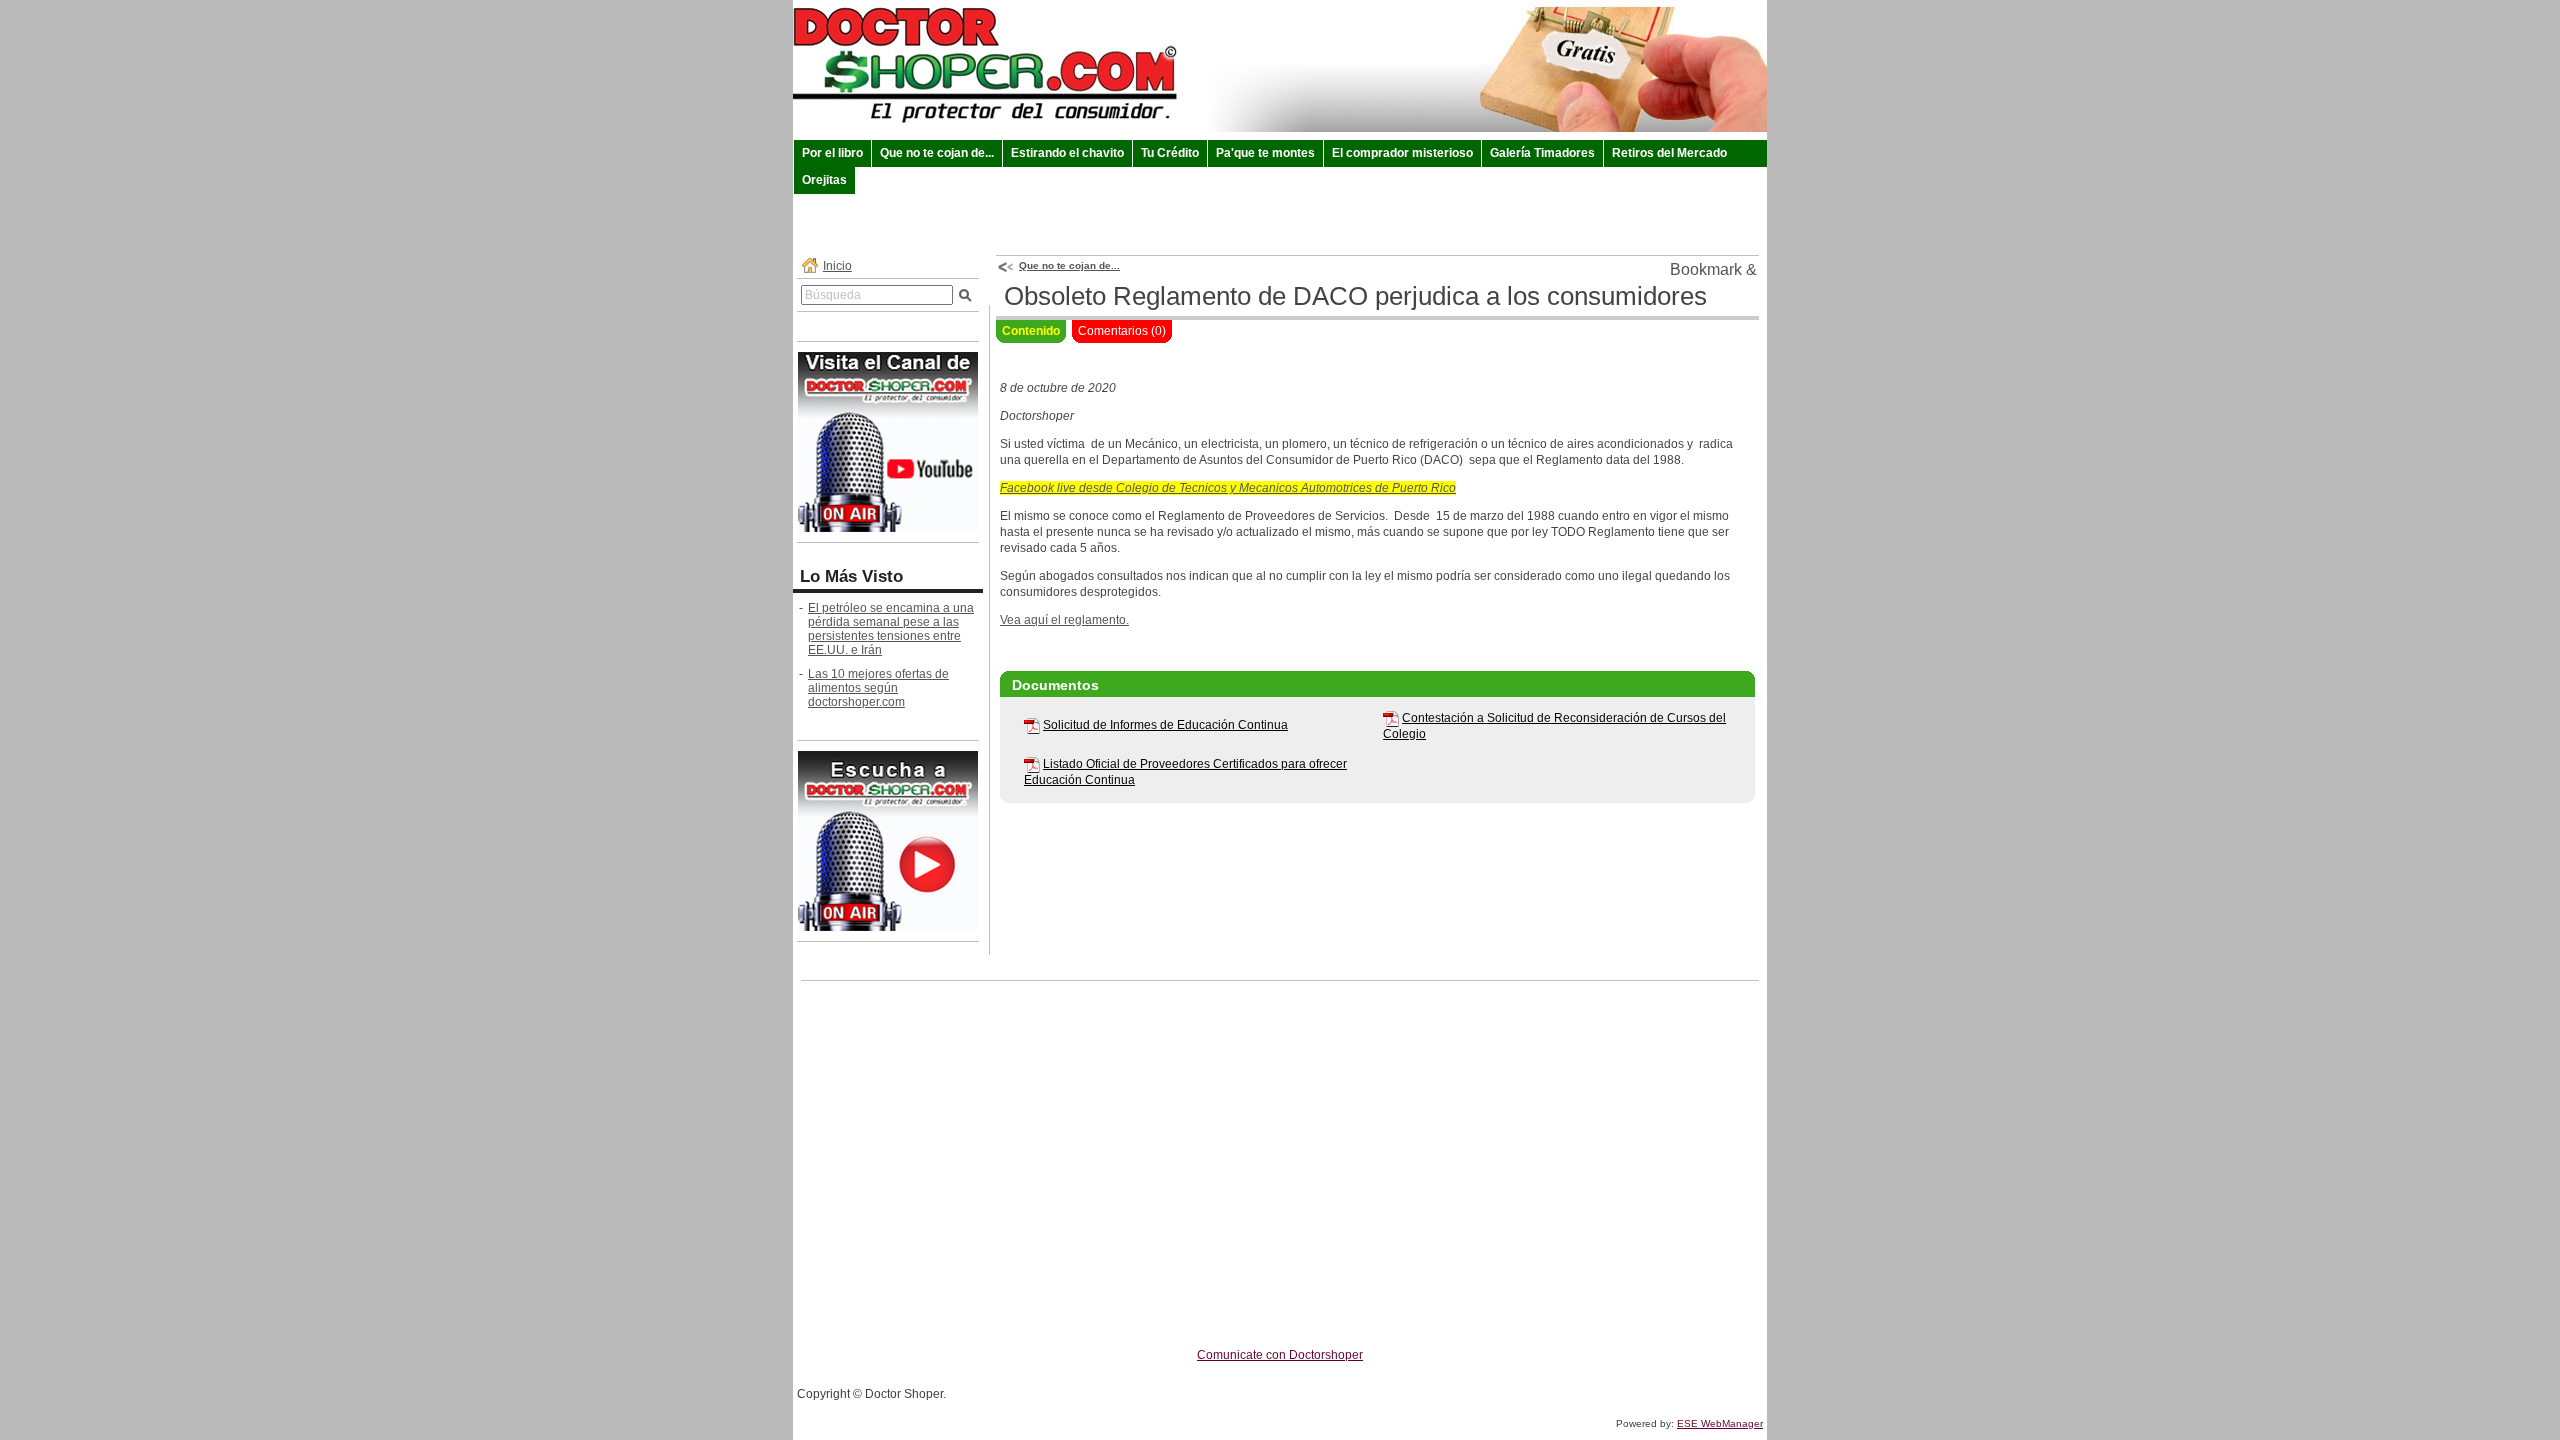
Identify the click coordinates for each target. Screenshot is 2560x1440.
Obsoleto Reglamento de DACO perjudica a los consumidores (1355, 296)
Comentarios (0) (1122, 331)
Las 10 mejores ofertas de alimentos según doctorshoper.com (878, 688)
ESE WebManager (1720, 1423)
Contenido (1031, 331)
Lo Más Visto (851, 576)
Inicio (837, 266)
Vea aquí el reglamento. (1064, 620)
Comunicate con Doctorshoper (1280, 1355)
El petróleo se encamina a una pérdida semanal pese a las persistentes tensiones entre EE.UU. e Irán (891, 629)
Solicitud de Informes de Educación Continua (1165, 725)
